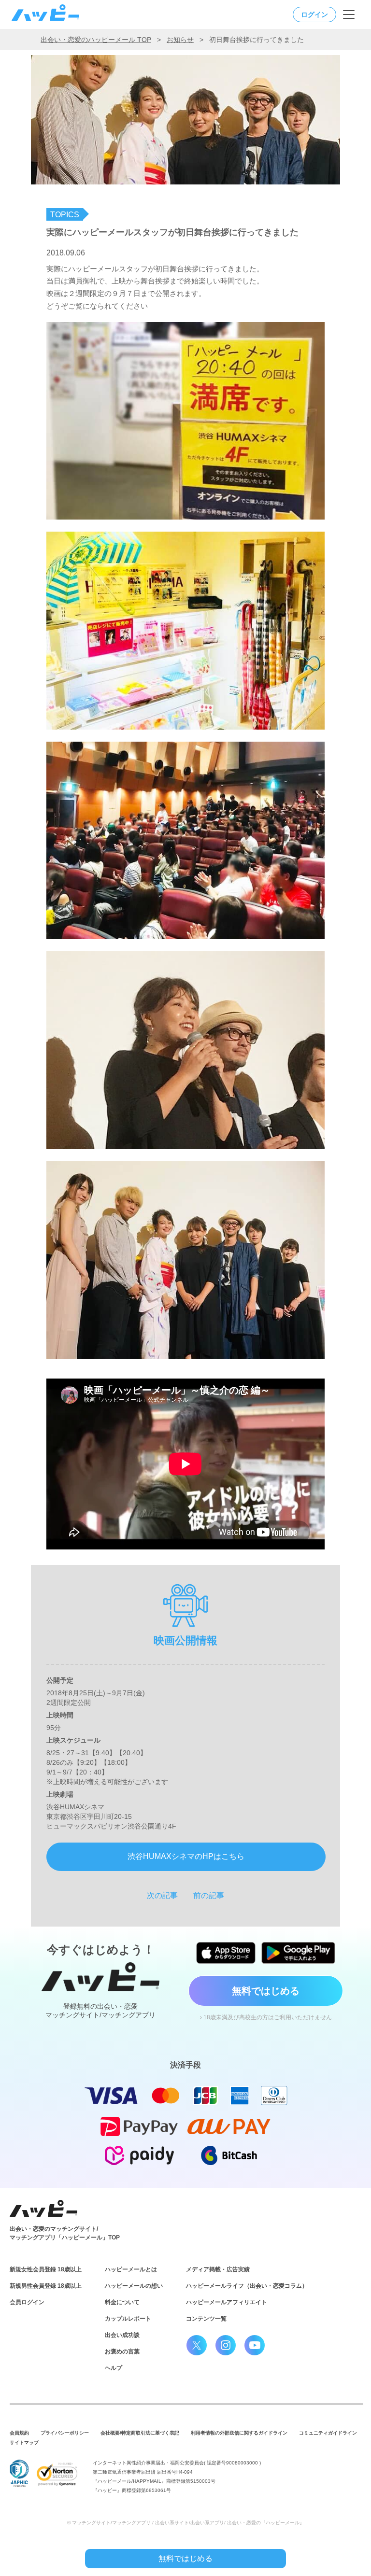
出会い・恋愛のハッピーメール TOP (96, 40)
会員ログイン (27, 2302)
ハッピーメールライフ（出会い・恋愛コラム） (247, 2286)
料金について (122, 2302)
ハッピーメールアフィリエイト (227, 2302)
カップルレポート (128, 2319)
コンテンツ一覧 (206, 2319)
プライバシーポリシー (65, 2433)
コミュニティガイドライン (328, 2433)
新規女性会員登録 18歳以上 (46, 2269)
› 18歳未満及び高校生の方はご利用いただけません (266, 2017)
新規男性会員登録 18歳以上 (46, 2286)
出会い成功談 (122, 2335)
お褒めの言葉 (122, 2351)
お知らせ (180, 40)
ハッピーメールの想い (134, 2286)
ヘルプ (114, 2368)
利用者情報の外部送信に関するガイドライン (239, 2433)
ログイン (314, 14)
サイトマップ (24, 2442)
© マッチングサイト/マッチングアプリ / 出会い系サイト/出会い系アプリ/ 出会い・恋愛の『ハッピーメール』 (186, 2523)
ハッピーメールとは (131, 2269)
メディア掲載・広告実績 (218, 2269)
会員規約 (19, 2433)
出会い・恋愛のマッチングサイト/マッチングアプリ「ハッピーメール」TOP (65, 2233)
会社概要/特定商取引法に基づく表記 (140, 2433)
